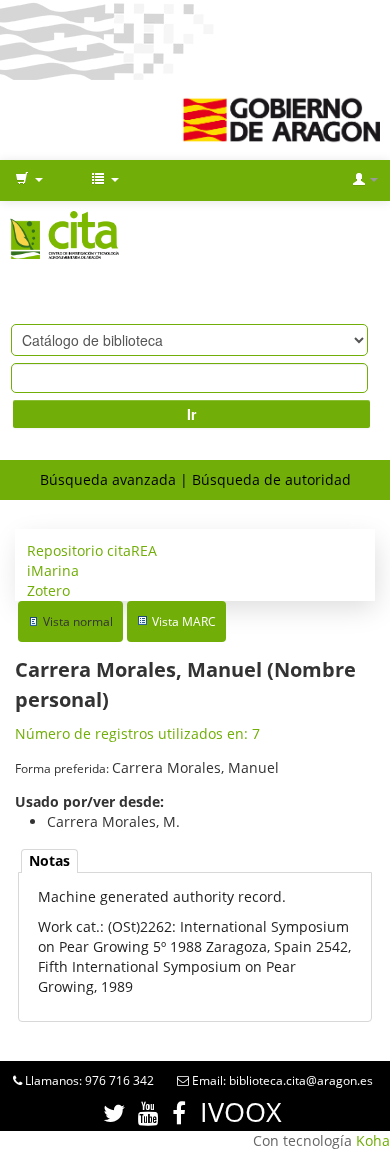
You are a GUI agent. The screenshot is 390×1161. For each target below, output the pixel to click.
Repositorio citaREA (92, 550)
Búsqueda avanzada (108, 479)
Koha (373, 1140)
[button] (29, 180)
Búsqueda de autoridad (271, 479)
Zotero (48, 590)
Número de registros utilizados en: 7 (137, 733)
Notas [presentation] (49, 860)
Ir (191, 414)
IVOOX (241, 1111)
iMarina (53, 570)
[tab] (49, 861)
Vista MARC (184, 621)
